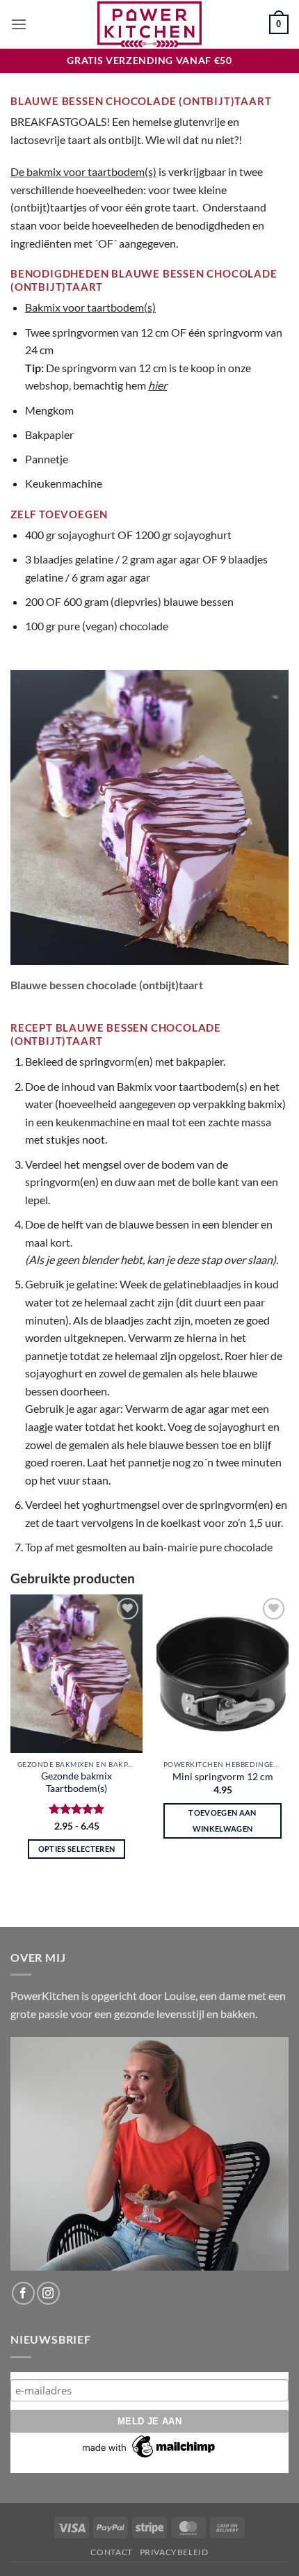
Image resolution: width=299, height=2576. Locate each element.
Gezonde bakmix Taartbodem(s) (76, 1782)
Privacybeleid (174, 2552)
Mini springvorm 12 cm (223, 1777)
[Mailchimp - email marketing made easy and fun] (149, 2446)
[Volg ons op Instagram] (48, 2293)
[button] (19, 24)
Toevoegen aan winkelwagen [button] (222, 1821)
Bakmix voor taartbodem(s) (90, 307)
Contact (111, 2552)
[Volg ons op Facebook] (23, 2293)
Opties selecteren (77, 1849)
